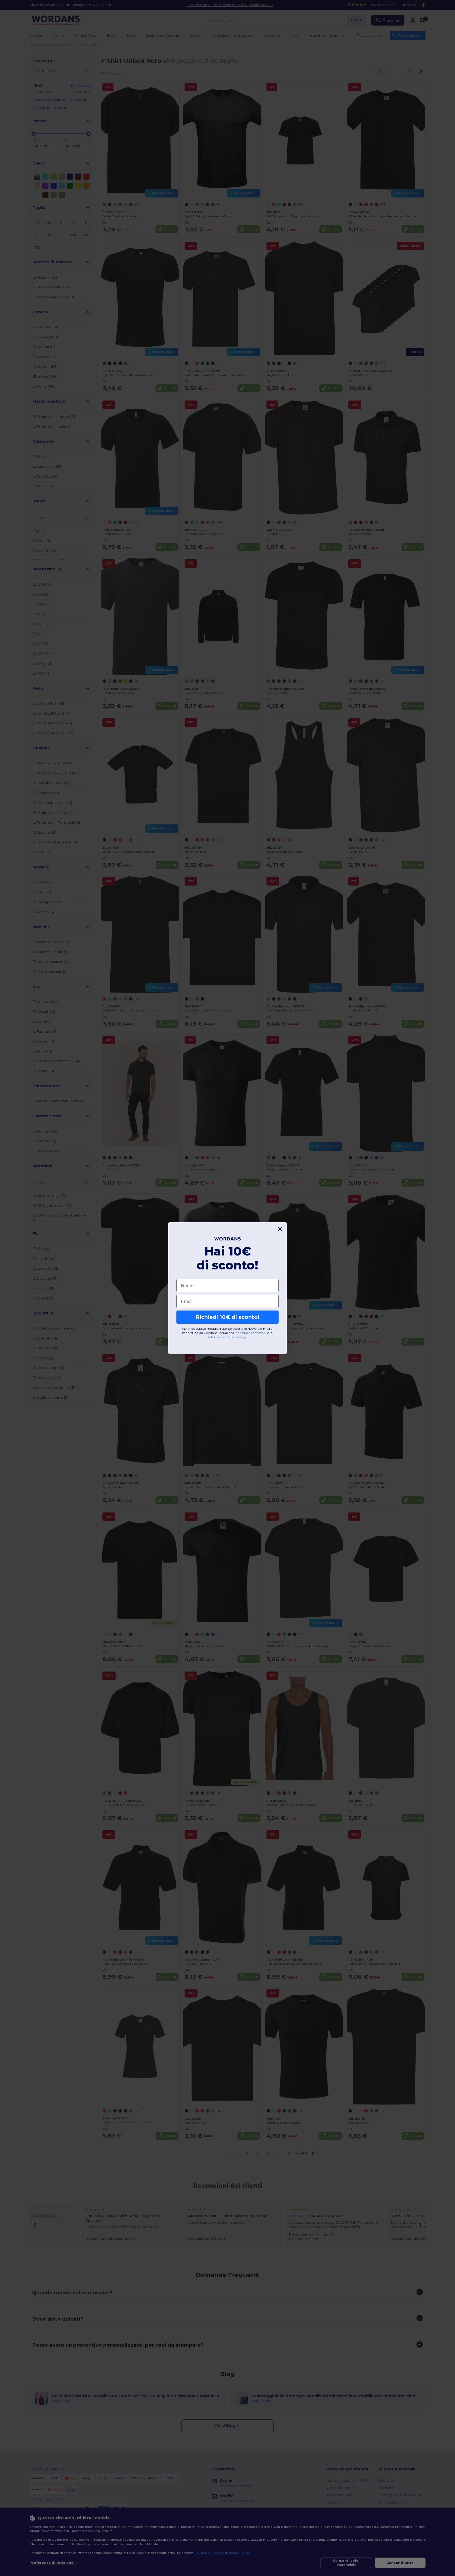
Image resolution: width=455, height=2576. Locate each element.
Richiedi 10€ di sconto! (227, 1317)
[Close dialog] (280, 1229)
